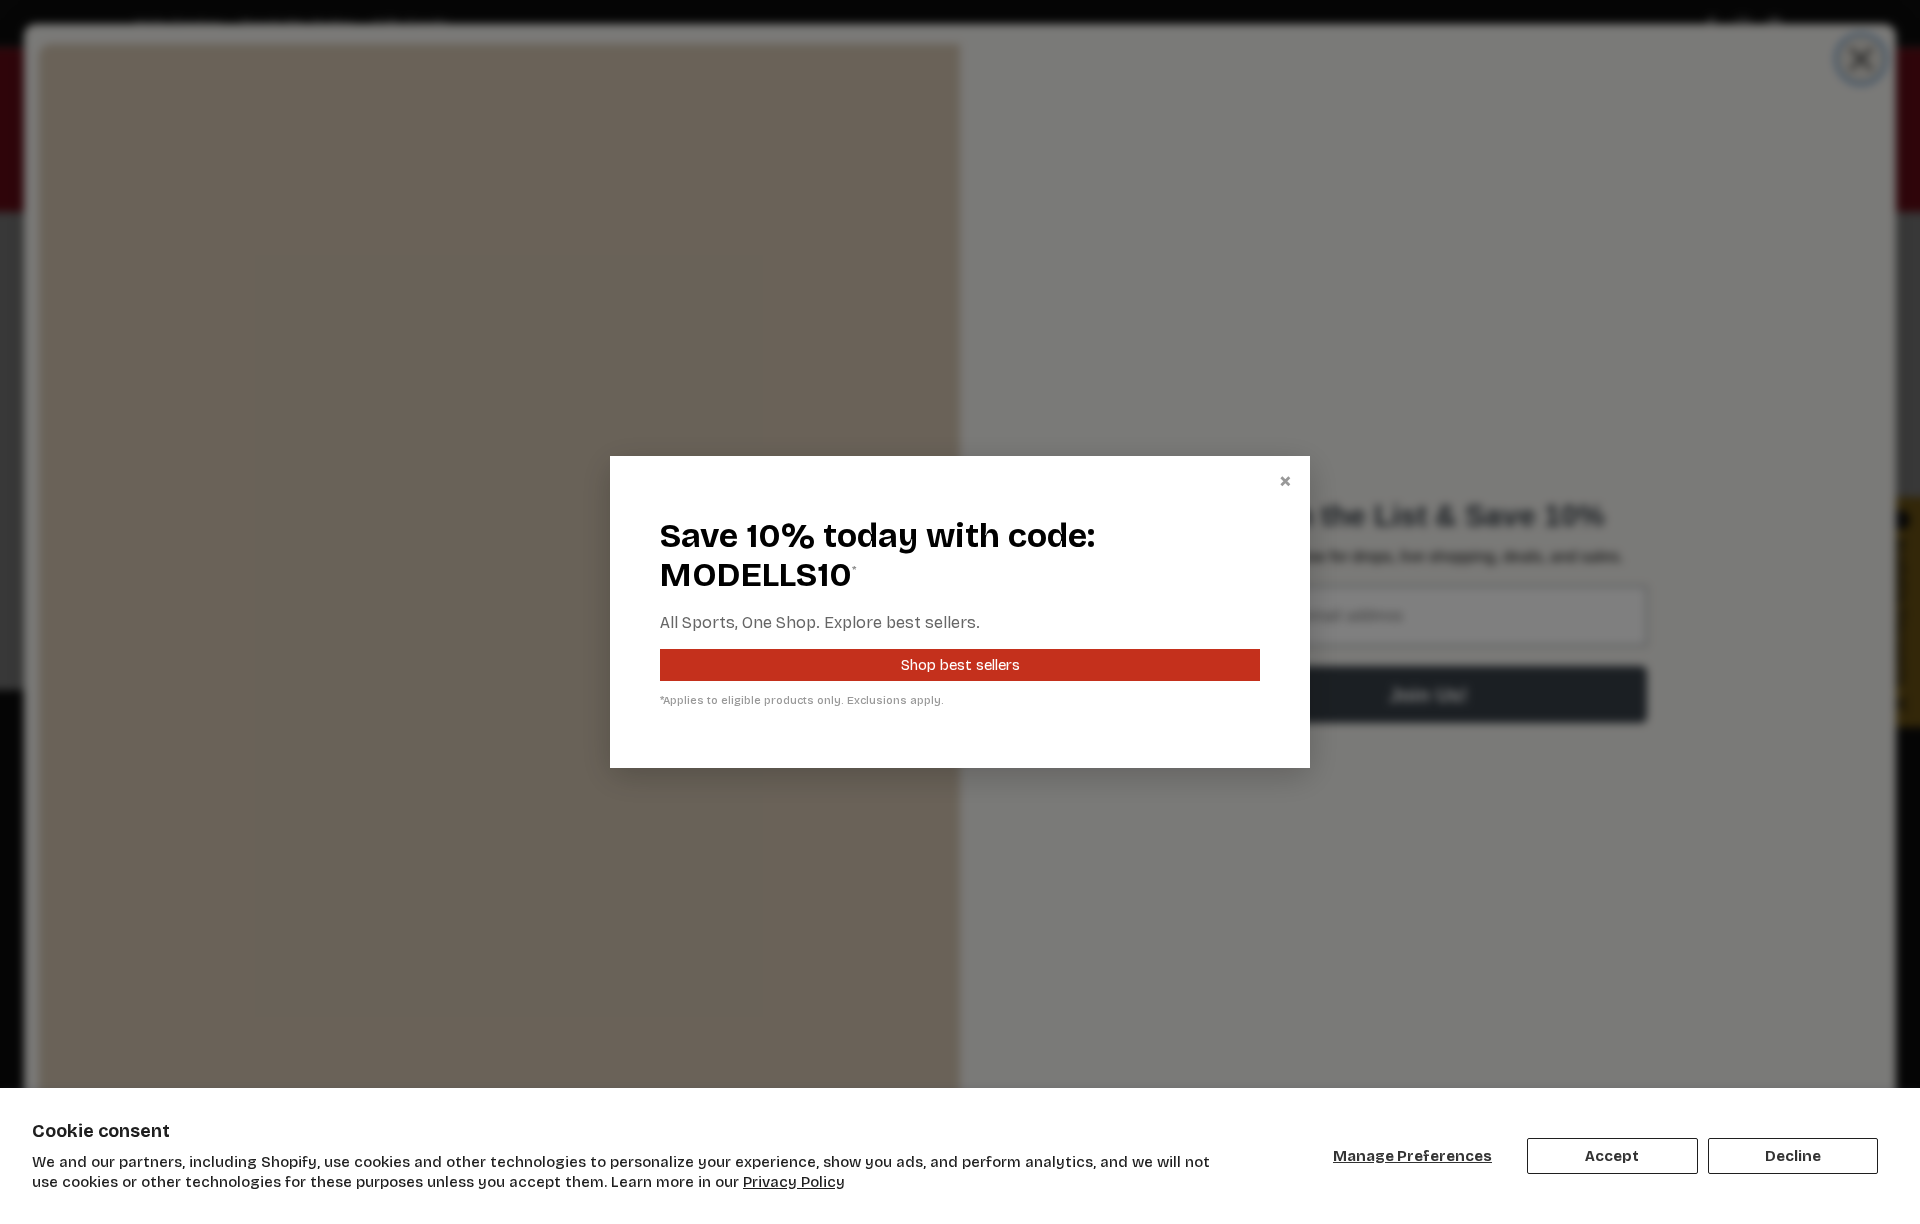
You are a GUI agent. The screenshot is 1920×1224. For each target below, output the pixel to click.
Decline (1793, 1156)
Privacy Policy (794, 1182)
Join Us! (1428, 695)
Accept (1612, 1156)
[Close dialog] (1861, 59)
